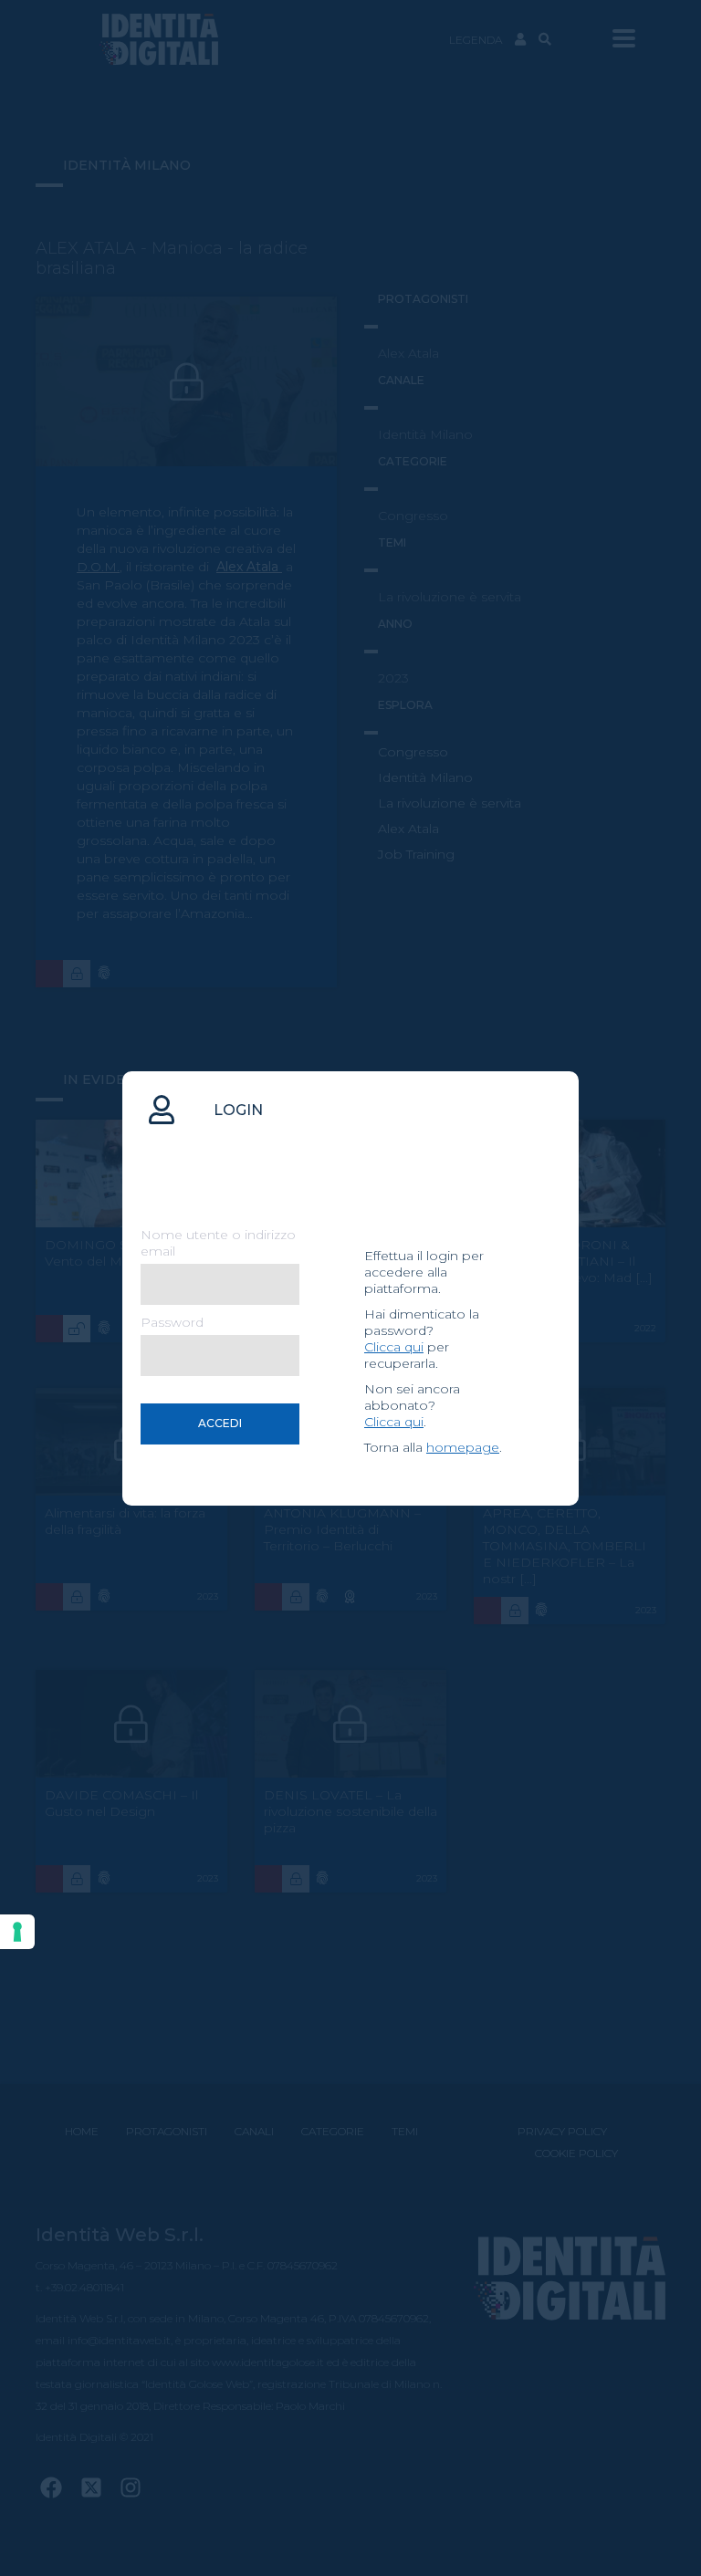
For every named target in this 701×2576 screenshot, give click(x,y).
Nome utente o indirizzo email (218, 1243)
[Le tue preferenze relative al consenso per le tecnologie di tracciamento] (17, 1932)
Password (172, 1322)
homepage (463, 1447)
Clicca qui (394, 1347)
